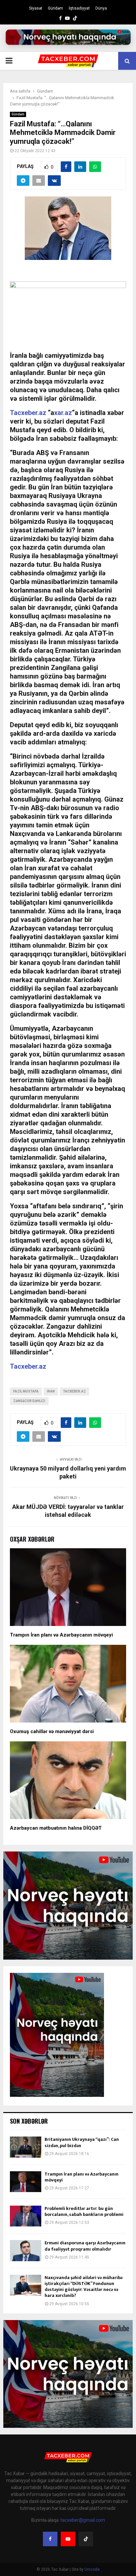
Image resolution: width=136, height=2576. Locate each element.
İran (51, 1391)
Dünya (101, 8)
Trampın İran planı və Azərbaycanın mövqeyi (61, 1635)
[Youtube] (68, 2539)
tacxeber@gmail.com (83, 2520)
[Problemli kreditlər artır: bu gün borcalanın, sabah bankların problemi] (26, 2216)
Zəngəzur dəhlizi (29, 1401)
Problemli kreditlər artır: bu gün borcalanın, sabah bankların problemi (84, 2211)
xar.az (63, 413)
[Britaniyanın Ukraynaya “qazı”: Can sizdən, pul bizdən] (26, 2147)
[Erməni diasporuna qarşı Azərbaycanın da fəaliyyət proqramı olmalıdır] (26, 2250)
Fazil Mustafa (26, 1391)
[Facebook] (50, 2539)
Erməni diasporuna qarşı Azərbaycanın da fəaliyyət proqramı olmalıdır (85, 2246)
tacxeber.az (74, 1391)
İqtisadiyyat (79, 8)
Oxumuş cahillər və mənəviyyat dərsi (52, 1731)
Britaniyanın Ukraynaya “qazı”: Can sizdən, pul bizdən (82, 2142)
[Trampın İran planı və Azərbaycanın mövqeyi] (26, 2182)
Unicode (92, 2569)
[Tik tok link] (75, 18)
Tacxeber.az (28, 413)
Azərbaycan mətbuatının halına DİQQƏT (56, 1828)
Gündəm (55, 8)
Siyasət (36, 8)
